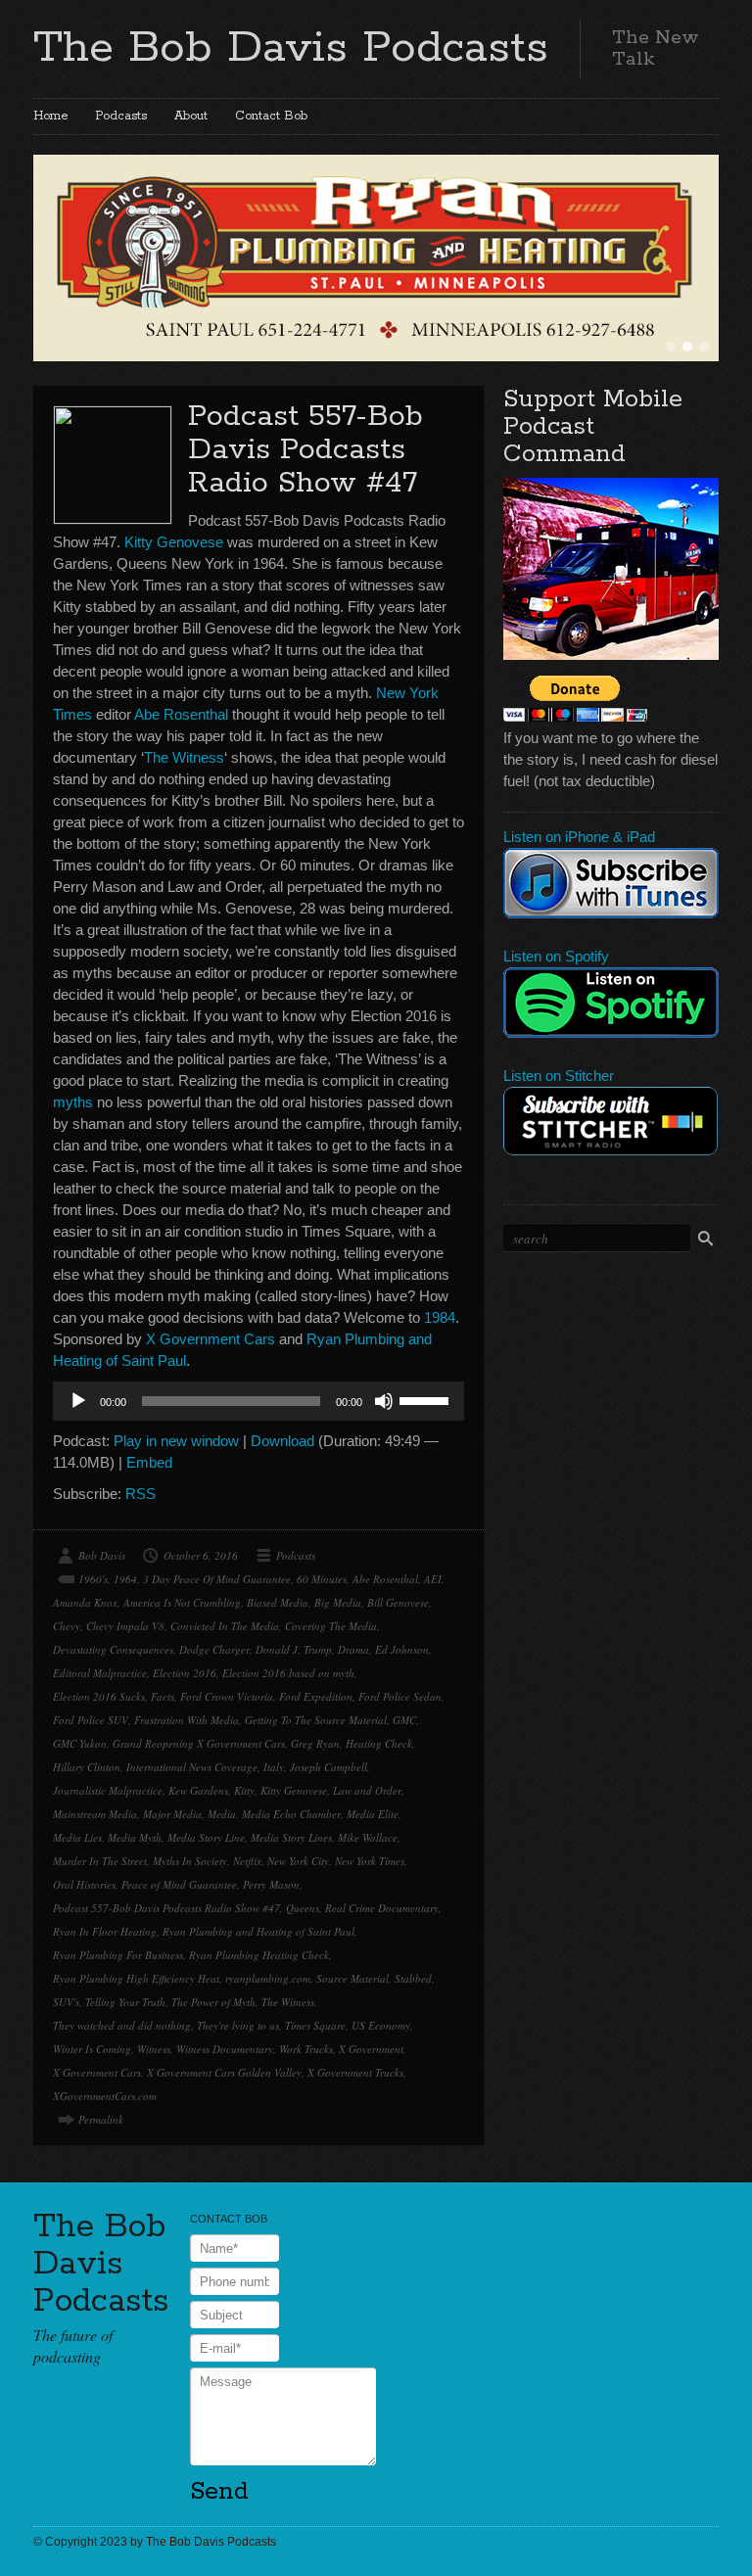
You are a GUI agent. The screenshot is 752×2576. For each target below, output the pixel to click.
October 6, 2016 (201, 1555)
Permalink (101, 2119)
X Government (371, 2049)
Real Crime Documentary (382, 1908)
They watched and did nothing (122, 2025)
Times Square (315, 2025)
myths (73, 1102)
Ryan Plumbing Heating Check (259, 1955)
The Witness (184, 757)
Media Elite (373, 1814)
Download (282, 1441)
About (191, 116)
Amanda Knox (85, 1602)
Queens (303, 1908)
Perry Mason (271, 1884)
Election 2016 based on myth (288, 1673)
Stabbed (413, 1978)
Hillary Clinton (87, 1767)
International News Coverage (192, 1767)
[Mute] (384, 1401)
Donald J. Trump (294, 1649)
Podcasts (121, 116)
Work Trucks (306, 2049)
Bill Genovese (398, 1602)
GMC (404, 1720)
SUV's (66, 2002)
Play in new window (176, 1441)
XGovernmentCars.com (105, 2096)
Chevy (67, 1626)
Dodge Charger (214, 1649)
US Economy (381, 2025)
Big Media (338, 1602)
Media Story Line (206, 1837)
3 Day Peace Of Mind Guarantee (217, 1579)
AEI (433, 1579)
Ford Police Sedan (400, 1696)
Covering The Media (331, 1626)
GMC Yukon (80, 1743)
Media (222, 1814)
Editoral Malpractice (100, 1673)
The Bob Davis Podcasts (291, 48)
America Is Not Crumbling (182, 1602)
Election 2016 (185, 1673)
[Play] (78, 1401)
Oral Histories (84, 1884)
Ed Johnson (402, 1649)
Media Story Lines (291, 1837)
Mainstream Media (95, 1814)
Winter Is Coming (92, 2049)
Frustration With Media (187, 1720)
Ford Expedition (316, 1696)
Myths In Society (190, 1861)
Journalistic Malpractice (108, 1790)
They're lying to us (238, 2025)
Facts (163, 1696)
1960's (93, 1579)
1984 (440, 1317)
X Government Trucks (355, 2072)
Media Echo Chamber (291, 1814)
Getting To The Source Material (316, 1720)
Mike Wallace (368, 1837)
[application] (258, 1401)
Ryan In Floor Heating (105, 1931)
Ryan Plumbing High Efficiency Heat (136, 1978)
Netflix (247, 1861)
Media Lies (77, 1837)
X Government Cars (211, 1339)
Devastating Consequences (113, 1649)
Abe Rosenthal (181, 714)
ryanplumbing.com (268, 1978)
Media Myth (135, 1837)
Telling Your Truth (125, 2002)
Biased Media (278, 1602)
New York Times (370, 1861)
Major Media (172, 1814)
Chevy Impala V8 (125, 1626)
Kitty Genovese (174, 542)
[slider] (427, 1399)
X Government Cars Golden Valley (224, 2072)
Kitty (244, 1790)
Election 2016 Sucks (99, 1696)
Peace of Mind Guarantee (179, 1884)
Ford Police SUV (91, 1720)
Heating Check (379, 1743)
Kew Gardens (198, 1790)
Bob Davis (102, 1555)
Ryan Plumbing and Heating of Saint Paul (258, 1931)
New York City (298, 1861)
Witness (154, 2049)
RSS (141, 1494)
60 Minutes (322, 1579)
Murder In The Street (100, 1861)
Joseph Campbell (329, 1767)
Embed (149, 1462)
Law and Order (367, 1790)
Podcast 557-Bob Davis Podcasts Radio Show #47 (305, 450)
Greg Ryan (315, 1743)
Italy (274, 1767)
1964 (125, 1579)
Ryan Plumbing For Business (118, 1955)
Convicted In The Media (225, 1626)
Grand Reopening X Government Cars (199, 1743)
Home (50, 116)
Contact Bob (271, 116)
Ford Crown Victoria (227, 1696)
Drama (353, 1649)
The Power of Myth (213, 2002)
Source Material (352, 1978)
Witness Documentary (225, 2049)
